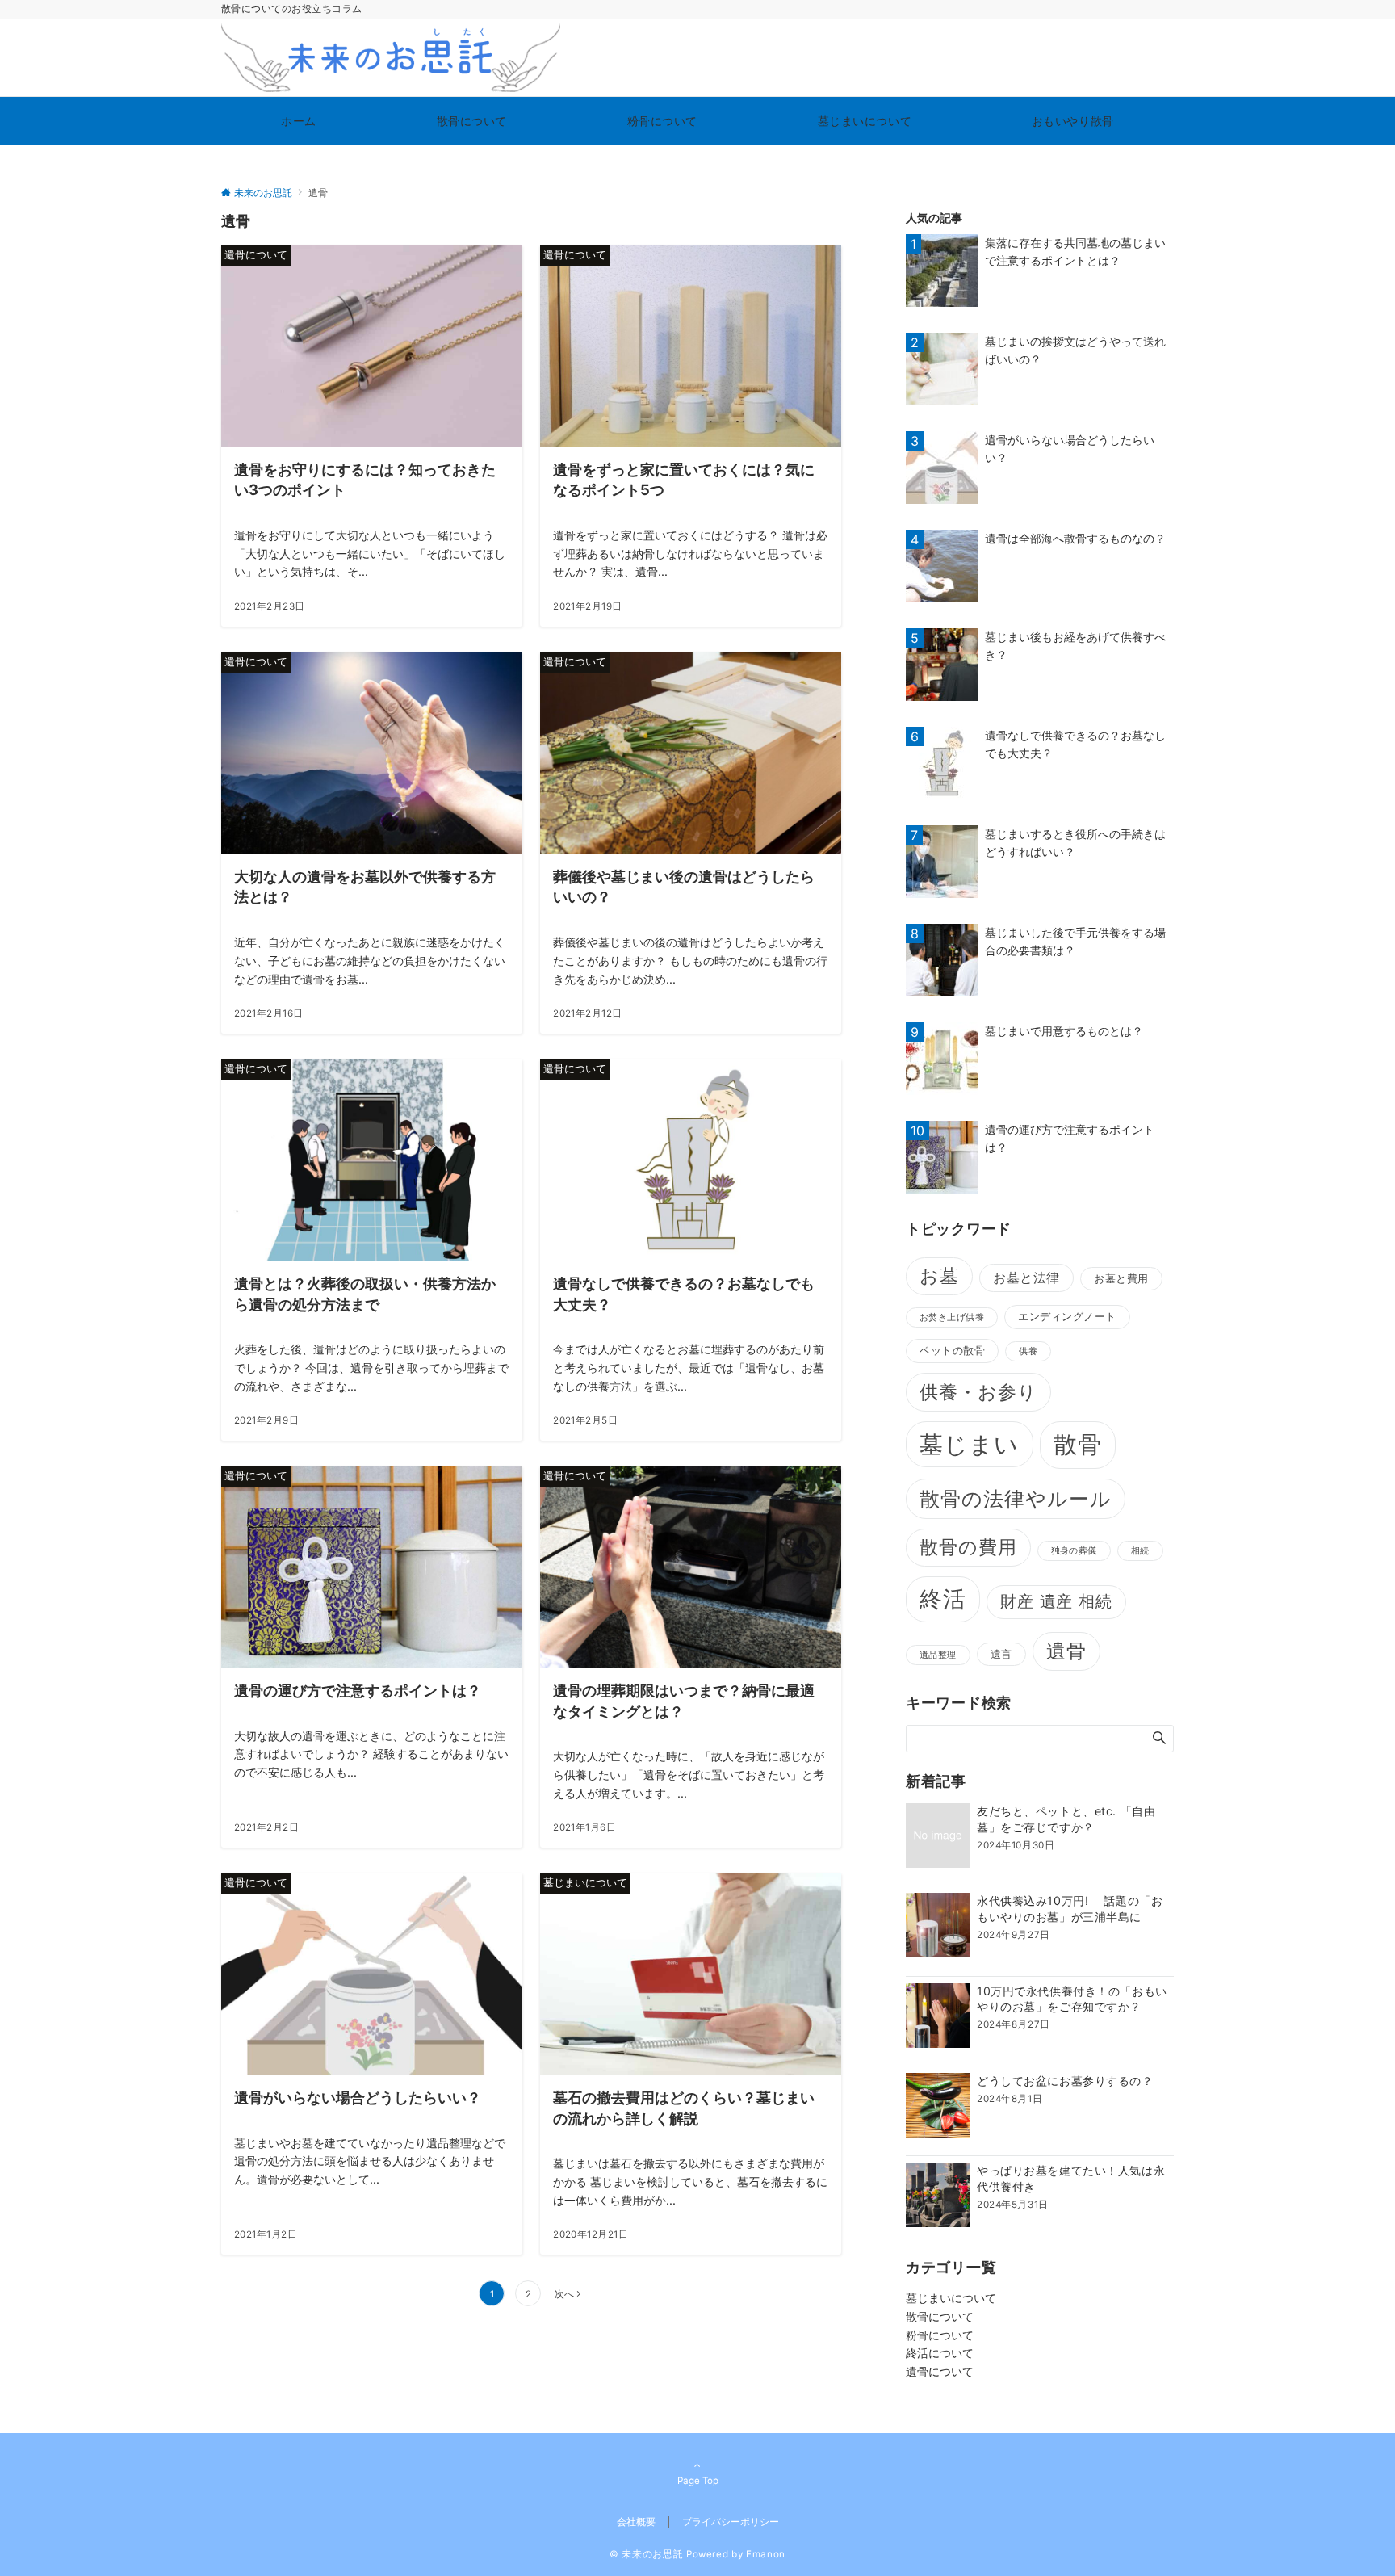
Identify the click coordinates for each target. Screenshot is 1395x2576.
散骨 (1078, 1444)
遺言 (1001, 1654)
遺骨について (940, 2371)
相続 (1140, 1551)
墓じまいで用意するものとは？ (1064, 1031)
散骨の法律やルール (1016, 1499)
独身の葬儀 (1074, 1551)
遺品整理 (938, 1655)
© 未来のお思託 (646, 2554)
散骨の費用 (968, 1547)
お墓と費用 (1121, 1278)
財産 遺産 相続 (1056, 1601)
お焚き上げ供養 (952, 1317)
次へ (564, 2294)
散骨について (940, 2316)
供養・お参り (978, 1392)
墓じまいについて (951, 2298)
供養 (1028, 1351)
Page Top (698, 2481)
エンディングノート (1067, 1316)
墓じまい (970, 1444)
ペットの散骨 (952, 1350)
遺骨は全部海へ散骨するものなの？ (1075, 538)
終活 (943, 1599)
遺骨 (1066, 1651)
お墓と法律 (1026, 1278)
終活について (940, 2353)
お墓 (939, 1276)
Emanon (766, 2554)
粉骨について (940, 2335)
